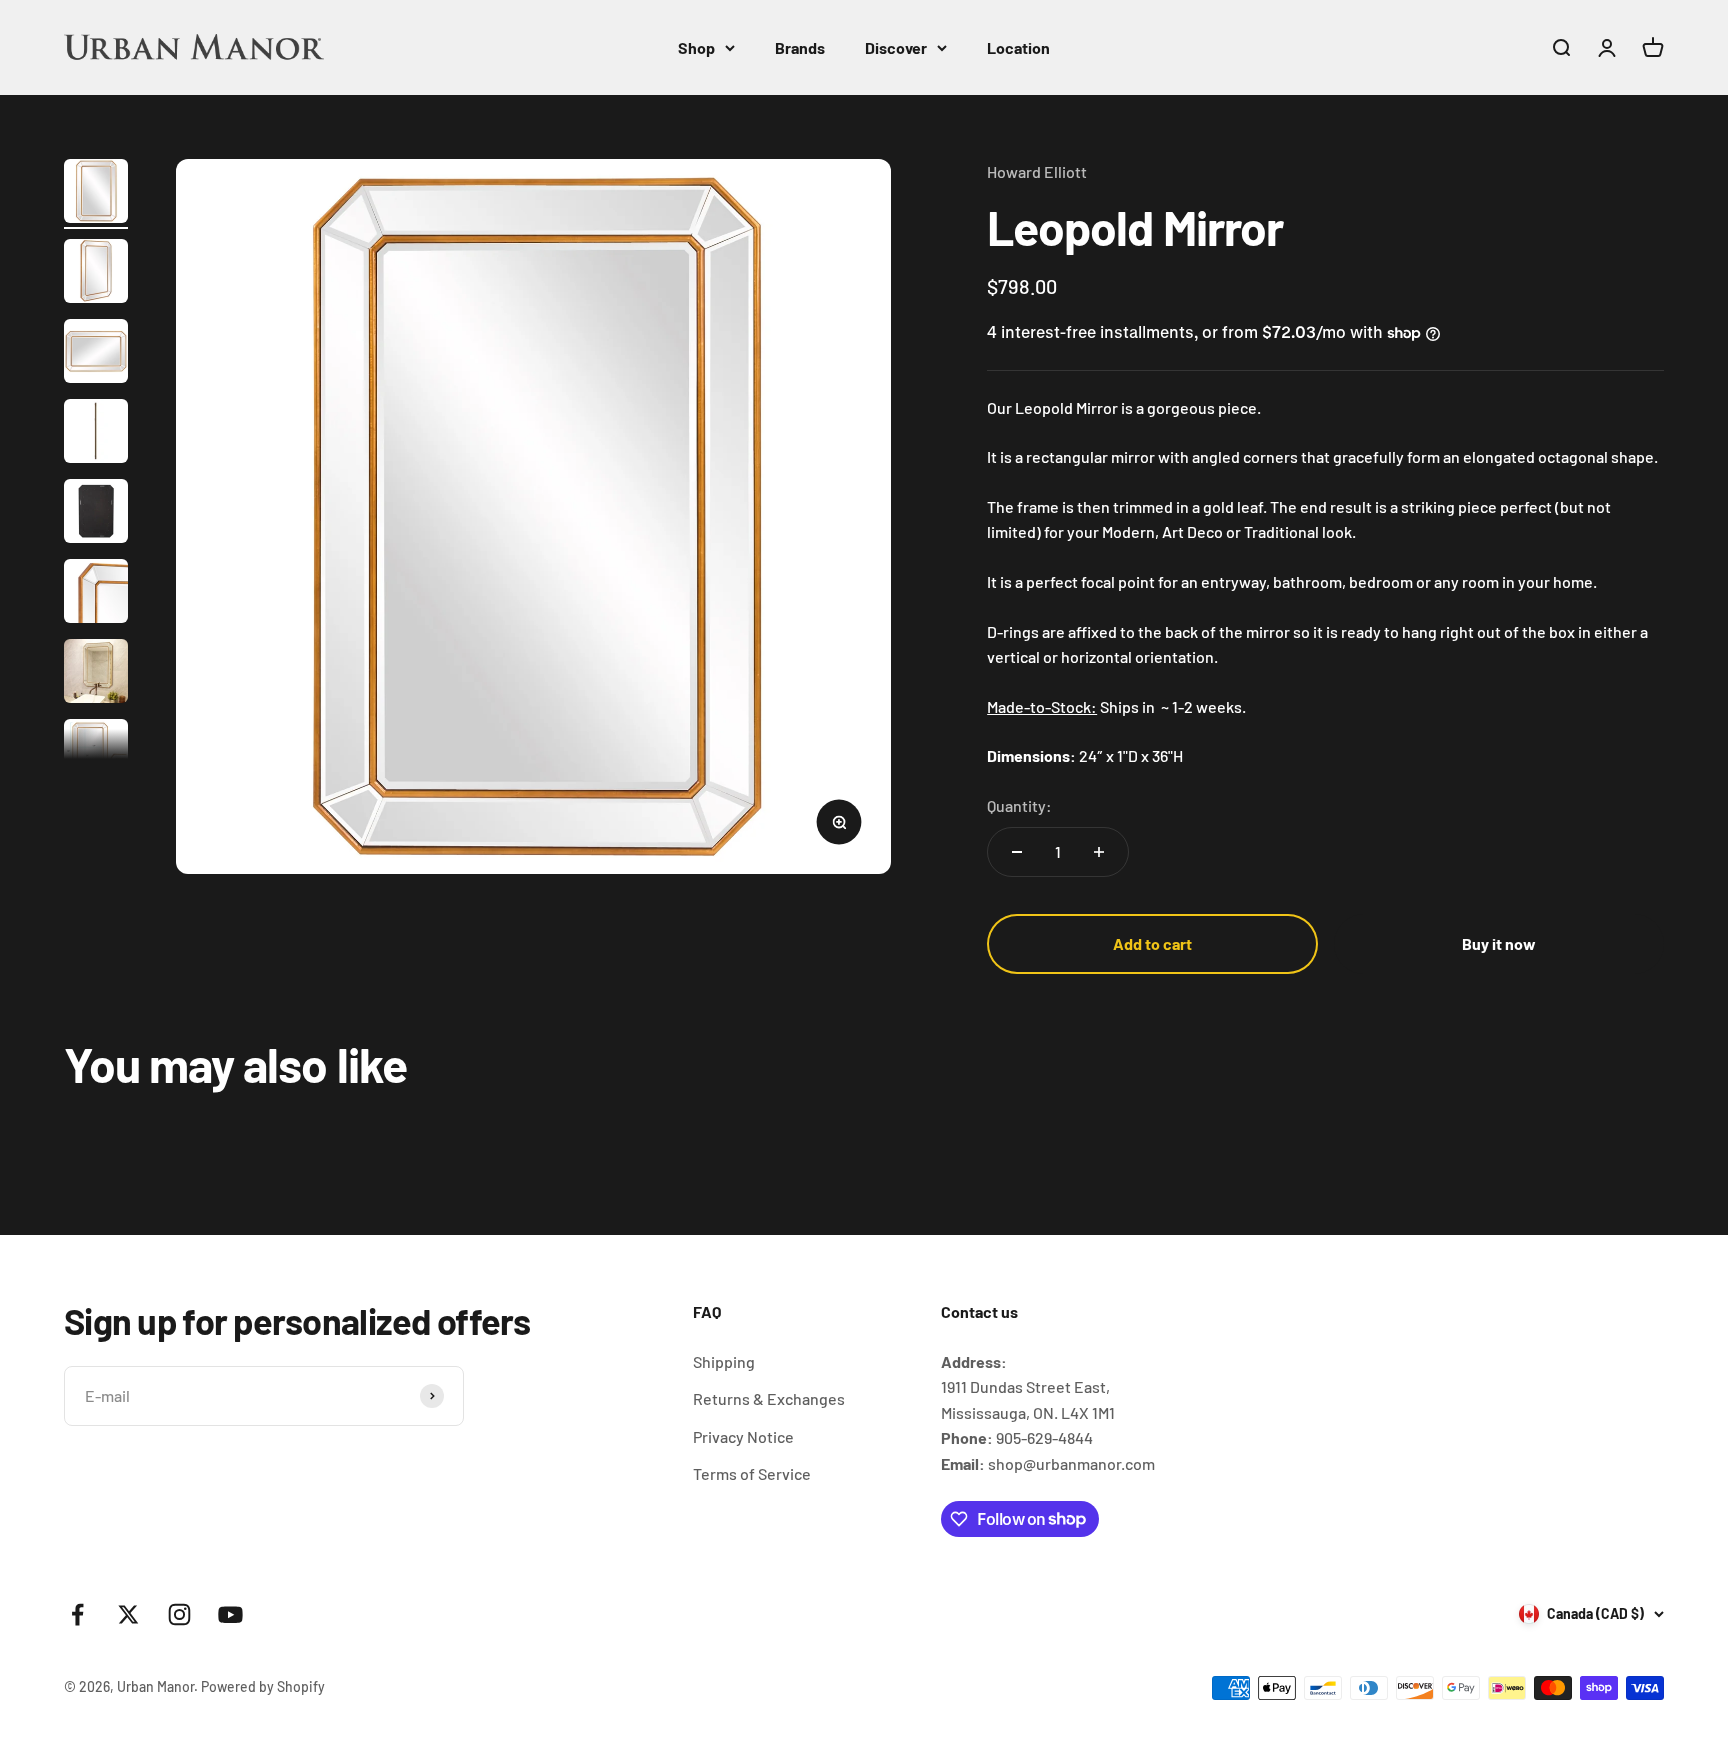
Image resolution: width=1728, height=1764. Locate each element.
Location (1018, 47)
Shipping (724, 1361)
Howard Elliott (1037, 171)
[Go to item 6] (96, 594)
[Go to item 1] (96, 194)
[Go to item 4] (96, 434)
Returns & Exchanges (769, 1398)
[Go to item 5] (96, 514)
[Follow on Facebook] (77, 1614)
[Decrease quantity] (1017, 852)
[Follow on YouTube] (230, 1614)
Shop (696, 47)
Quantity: (1019, 805)
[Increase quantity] (1099, 852)
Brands (800, 47)
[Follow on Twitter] (128, 1614)
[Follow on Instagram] (179, 1614)
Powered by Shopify (263, 1686)
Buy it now (1499, 943)
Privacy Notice (743, 1436)
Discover (896, 47)
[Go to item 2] (96, 274)
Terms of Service (752, 1473)
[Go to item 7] (96, 674)
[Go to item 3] (96, 354)
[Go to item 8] (96, 754)
